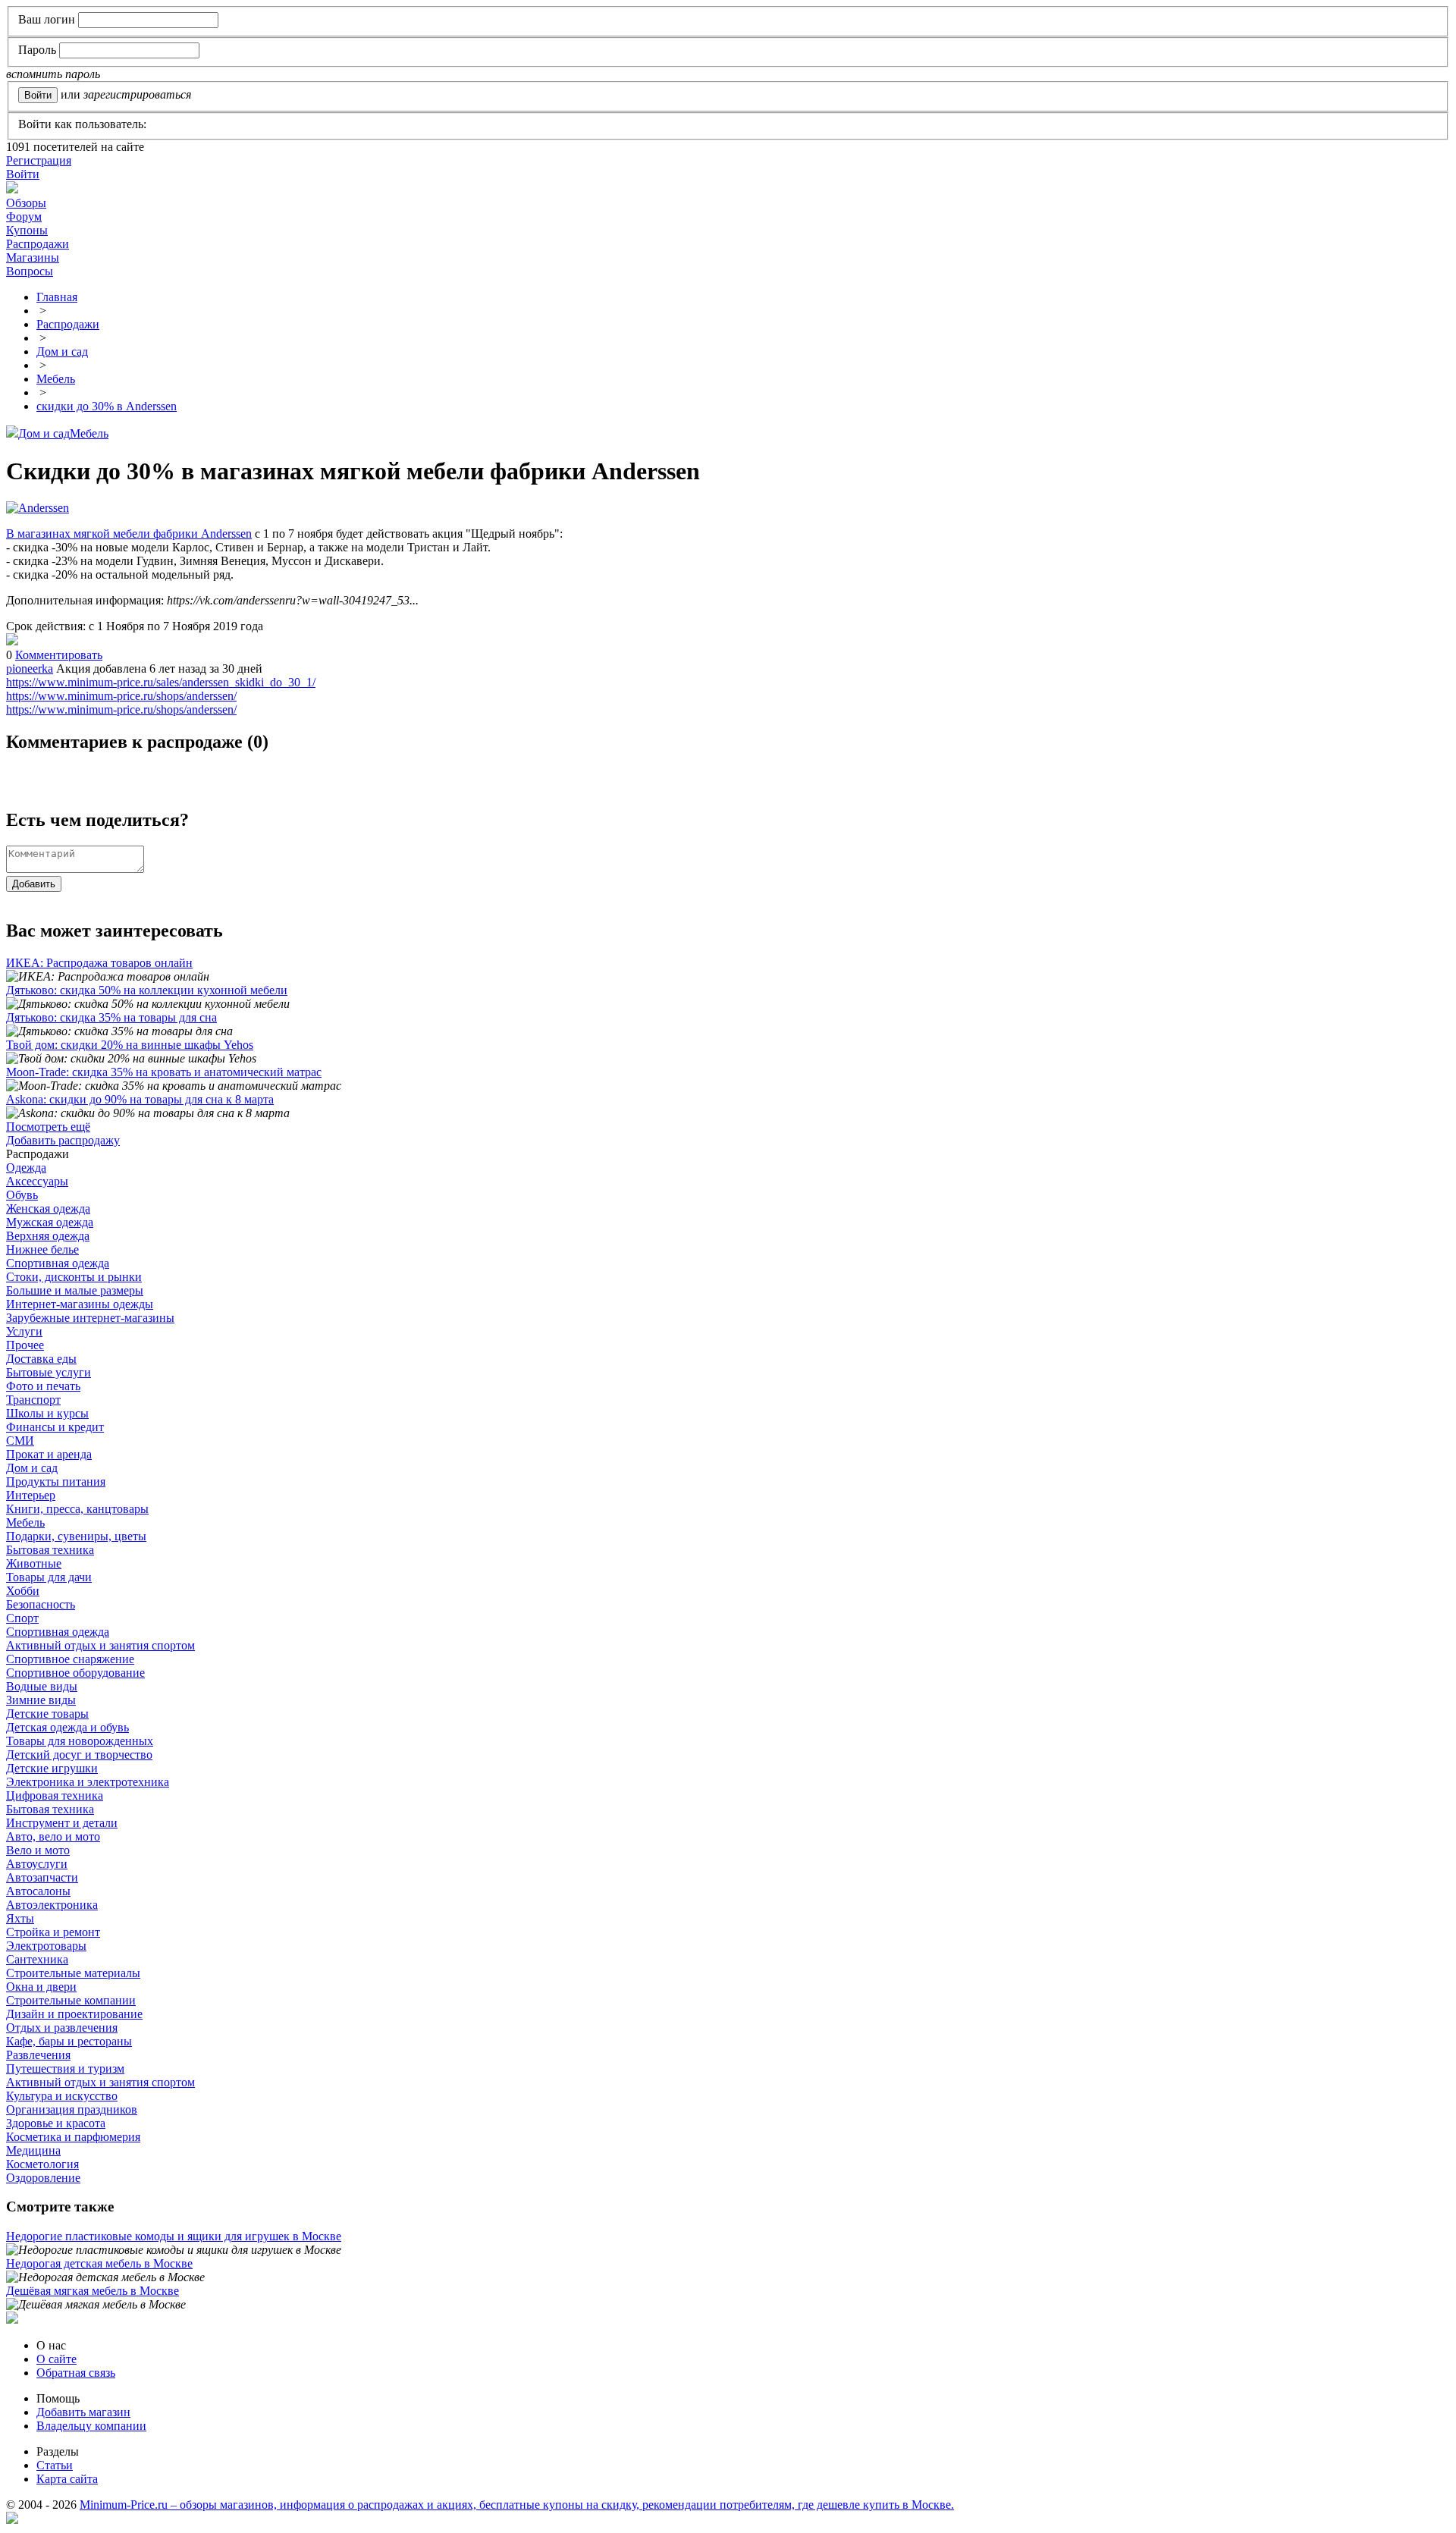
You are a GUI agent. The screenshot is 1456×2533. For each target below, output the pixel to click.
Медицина (33, 2150)
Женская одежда (48, 1208)
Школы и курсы (47, 1413)
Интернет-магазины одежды (80, 1304)
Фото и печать (43, 1386)
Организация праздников (72, 2109)
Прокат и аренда (49, 1454)
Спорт (22, 1618)
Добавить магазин (83, 2412)
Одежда (26, 1168)
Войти (23, 174)
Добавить (34, 884)
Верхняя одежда (48, 1236)
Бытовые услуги (49, 1372)
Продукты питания (56, 1482)
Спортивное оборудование (75, 1673)
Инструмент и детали (62, 1823)
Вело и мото (38, 1850)
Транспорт (33, 1400)
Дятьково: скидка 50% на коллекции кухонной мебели (147, 990)
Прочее (25, 1345)
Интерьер (31, 1495)
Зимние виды (41, 1700)
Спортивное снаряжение (70, 1659)
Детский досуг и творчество (79, 1755)
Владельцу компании (91, 2426)
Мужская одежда (50, 1222)
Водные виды (42, 1686)
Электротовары (46, 1946)
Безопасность (41, 1604)
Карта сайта (67, 2479)
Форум (24, 217)
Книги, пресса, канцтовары (77, 1509)
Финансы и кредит (55, 1427)
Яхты (20, 1918)
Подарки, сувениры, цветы (76, 1536)
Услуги (24, 1331)
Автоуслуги (37, 1864)
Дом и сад (44, 433)
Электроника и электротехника (88, 1782)
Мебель (89, 433)
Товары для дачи (49, 1577)
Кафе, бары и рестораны (69, 2041)
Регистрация (39, 160)
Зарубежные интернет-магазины (90, 1318)
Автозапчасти (42, 1877)
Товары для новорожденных (80, 1741)
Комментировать (59, 655)
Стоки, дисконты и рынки (74, 1277)
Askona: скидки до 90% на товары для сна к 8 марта (140, 1099)
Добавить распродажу (63, 1140)
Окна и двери (41, 1987)
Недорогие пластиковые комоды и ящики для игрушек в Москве (174, 2236)
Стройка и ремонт (53, 1932)
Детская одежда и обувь (67, 1727)
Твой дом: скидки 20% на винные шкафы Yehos (130, 1045)
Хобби (23, 1591)
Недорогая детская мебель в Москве (99, 2263)
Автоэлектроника (52, 1905)
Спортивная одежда (58, 1263)
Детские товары (47, 1714)
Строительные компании (71, 2000)
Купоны (27, 230)
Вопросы (30, 271)
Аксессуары (37, 1181)
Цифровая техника (55, 1795)
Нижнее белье (42, 1249)
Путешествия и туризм (65, 2068)
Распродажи (38, 244)
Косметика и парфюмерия (73, 2137)
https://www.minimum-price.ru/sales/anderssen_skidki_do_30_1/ (161, 682)
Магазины (33, 257)
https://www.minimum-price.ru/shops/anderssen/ (121, 696)
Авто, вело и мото (53, 1836)
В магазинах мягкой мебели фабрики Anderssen (129, 534)
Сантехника (37, 1959)
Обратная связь (76, 2373)
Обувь (22, 1195)
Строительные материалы (73, 1973)
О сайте (56, 2359)
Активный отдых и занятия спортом (100, 1645)
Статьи (55, 2465)
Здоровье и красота (56, 2123)
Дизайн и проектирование (74, 2014)
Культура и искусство (62, 2096)
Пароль (37, 50)
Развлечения (38, 2055)
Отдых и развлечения (62, 2028)
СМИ (20, 1441)
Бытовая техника (50, 1550)
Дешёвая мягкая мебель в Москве (93, 2291)
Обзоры (26, 203)
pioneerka (30, 669)
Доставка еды (41, 1359)
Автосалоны (38, 1891)
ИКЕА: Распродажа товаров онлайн (99, 963)
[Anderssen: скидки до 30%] (12, 641)
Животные (34, 1563)
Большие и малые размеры (75, 1290)
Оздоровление (43, 2178)
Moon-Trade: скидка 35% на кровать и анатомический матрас (164, 1072)
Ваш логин (47, 19)
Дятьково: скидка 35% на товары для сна (111, 1017)
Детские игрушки (52, 1768)
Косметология (42, 2164)
